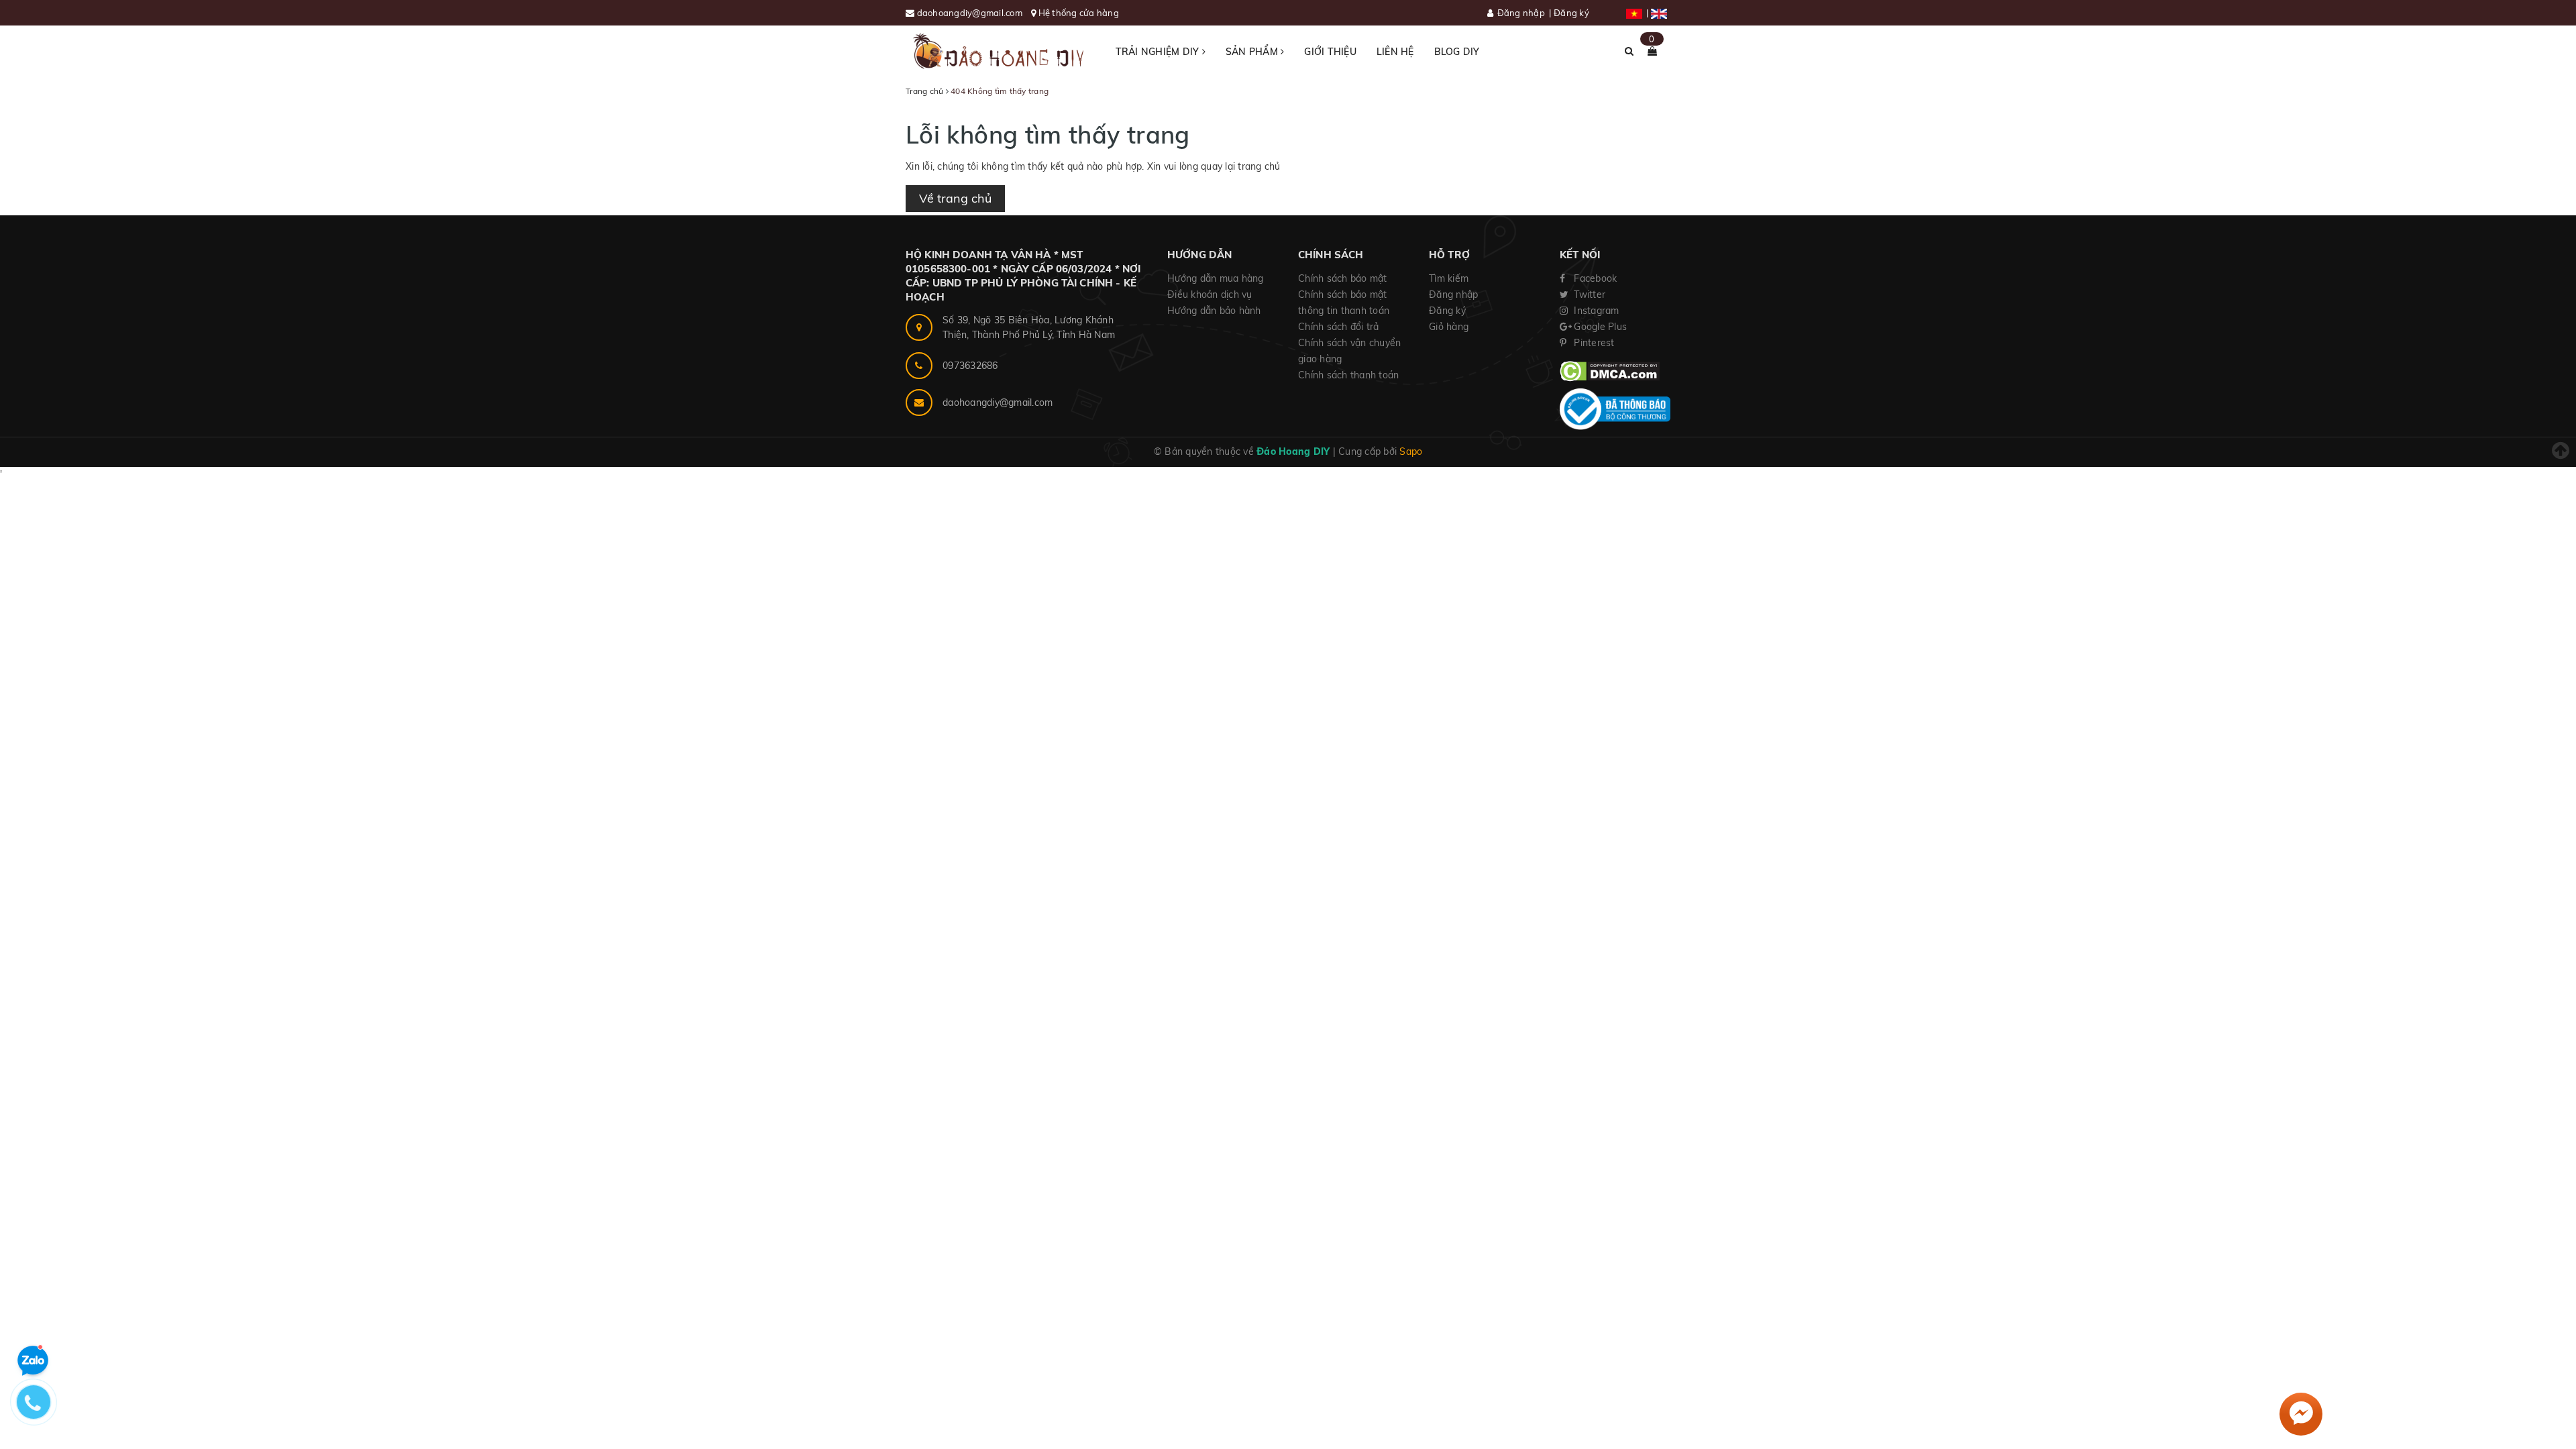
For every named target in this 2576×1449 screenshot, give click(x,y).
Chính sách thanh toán (1348, 375)
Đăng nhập (1521, 13)
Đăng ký (1571, 13)
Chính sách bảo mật (1343, 278)
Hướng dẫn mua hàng (1216, 278)
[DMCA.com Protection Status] (1610, 370)
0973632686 (970, 366)
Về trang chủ (955, 198)
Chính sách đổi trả (1339, 327)
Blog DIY (1457, 52)
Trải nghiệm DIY (1159, 52)
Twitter (1588, 294)
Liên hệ (1395, 52)
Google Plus (1599, 327)
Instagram (1595, 311)
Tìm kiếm (1449, 278)
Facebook (1594, 278)
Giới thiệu (1330, 52)
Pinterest (1593, 343)
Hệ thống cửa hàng (1079, 13)
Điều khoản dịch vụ (1210, 294)
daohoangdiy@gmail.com (971, 13)
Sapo (1411, 451)
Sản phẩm (1253, 52)
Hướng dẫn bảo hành (1214, 311)
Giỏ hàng (1449, 327)
